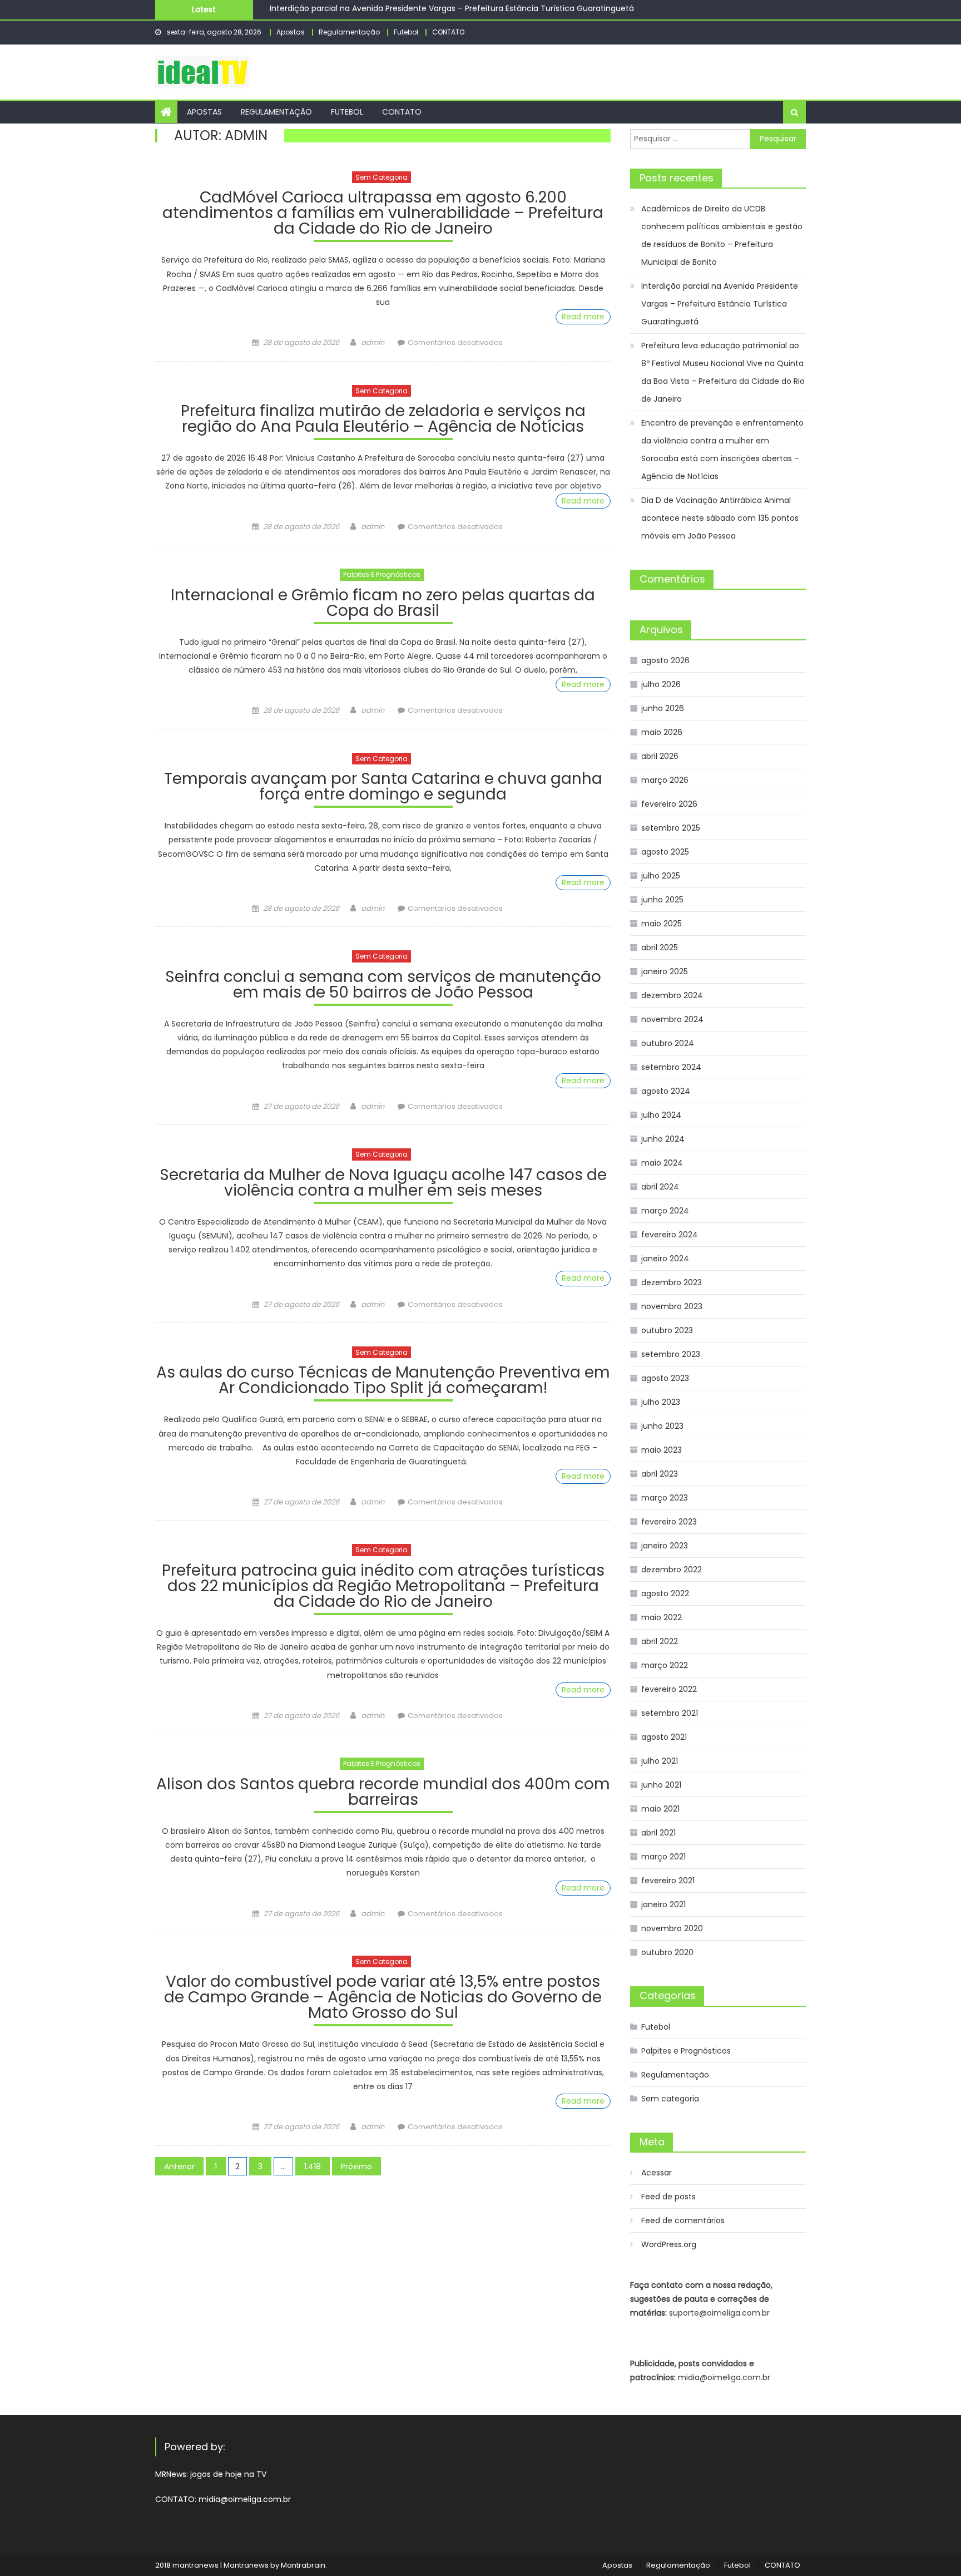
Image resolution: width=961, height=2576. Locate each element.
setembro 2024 (671, 1067)
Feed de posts (668, 2197)
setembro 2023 (671, 1354)
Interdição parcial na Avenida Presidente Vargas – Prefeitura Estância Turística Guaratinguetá (720, 304)
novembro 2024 (672, 1019)
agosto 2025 (665, 852)
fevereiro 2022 (669, 1689)
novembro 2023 (672, 1306)
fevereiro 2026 (669, 804)
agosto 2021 (664, 1737)
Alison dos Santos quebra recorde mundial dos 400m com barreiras (383, 1793)
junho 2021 (661, 1785)
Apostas (291, 32)
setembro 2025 (671, 828)
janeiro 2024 (665, 1259)
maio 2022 (662, 1617)
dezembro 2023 (672, 1282)
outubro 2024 (668, 1043)
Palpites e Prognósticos (382, 574)
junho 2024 (663, 1139)
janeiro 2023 (665, 1546)
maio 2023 (662, 1450)
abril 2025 (660, 948)
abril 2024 (660, 1187)
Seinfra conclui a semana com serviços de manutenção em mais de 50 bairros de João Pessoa (383, 986)
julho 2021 (660, 1761)
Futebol (406, 32)
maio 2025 (662, 924)
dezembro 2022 (672, 1570)
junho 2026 (663, 708)
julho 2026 (661, 684)
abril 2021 (658, 1833)
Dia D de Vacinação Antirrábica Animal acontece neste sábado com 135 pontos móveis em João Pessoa (720, 518)
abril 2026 (660, 756)
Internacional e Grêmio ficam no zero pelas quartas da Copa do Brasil (383, 604)
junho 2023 (662, 1426)
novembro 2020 (672, 1928)
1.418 (313, 2167)
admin (373, 342)
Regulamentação (349, 32)
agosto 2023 (665, 1378)
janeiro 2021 (663, 1904)
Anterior (179, 2167)
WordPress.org (669, 2244)
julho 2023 (661, 1402)
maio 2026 (662, 732)
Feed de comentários (683, 2220)
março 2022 (665, 1665)
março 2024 (665, 1211)
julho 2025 (661, 876)
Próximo (356, 2167)
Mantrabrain (303, 2565)
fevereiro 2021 (668, 1881)
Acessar (657, 2173)
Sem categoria (382, 177)
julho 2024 (661, 1115)
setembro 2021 (670, 1713)
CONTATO (448, 32)
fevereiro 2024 (670, 1235)
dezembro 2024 (672, 995)
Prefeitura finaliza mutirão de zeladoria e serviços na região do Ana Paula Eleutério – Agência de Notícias (383, 420)
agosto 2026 (665, 660)
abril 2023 (660, 1474)
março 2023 (665, 1498)
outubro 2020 (667, 1952)
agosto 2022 (665, 1593)
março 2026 (665, 780)
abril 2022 (660, 1641)
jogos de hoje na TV (228, 2474)
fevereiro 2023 (669, 1522)
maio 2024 (662, 1163)
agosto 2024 (666, 1091)
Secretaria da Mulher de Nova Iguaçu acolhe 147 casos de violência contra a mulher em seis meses (383, 1184)
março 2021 (663, 1857)
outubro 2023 (667, 1330)
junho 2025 (662, 900)
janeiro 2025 (665, 971)
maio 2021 (660, 1809)
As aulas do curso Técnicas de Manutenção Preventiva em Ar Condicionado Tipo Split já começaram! (383, 1382)
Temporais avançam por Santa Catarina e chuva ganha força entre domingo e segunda (383, 788)
